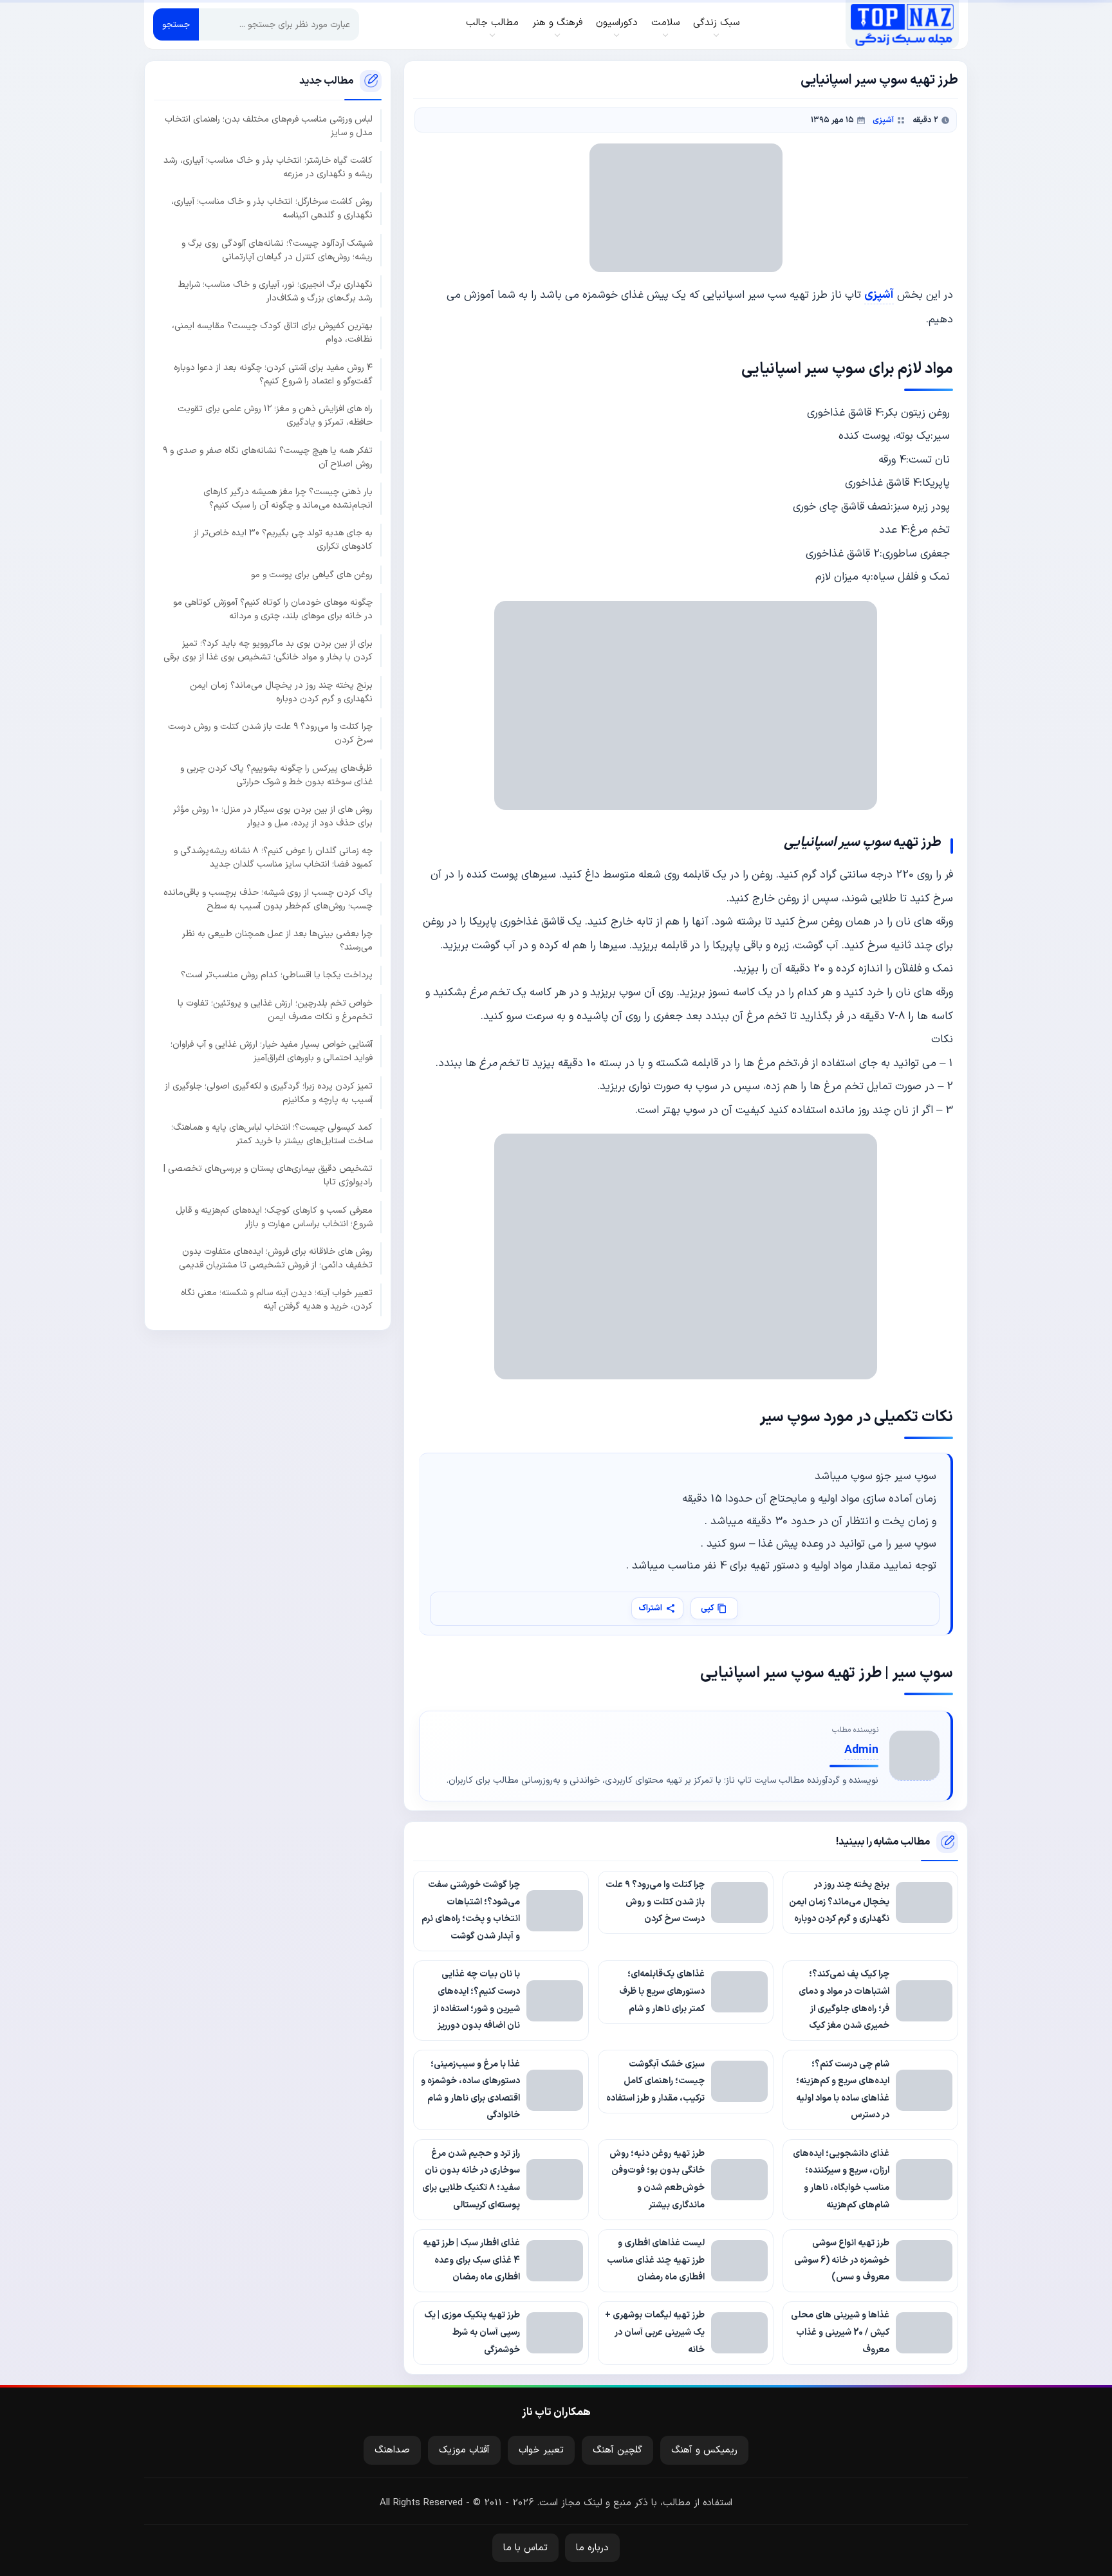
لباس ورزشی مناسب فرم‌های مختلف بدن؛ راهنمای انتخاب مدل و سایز (269, 126)
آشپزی (883, 120)
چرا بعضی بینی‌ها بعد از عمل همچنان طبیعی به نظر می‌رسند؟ (277, 941)
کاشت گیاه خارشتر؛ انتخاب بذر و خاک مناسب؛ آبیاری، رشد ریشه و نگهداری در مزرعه (268, 167)
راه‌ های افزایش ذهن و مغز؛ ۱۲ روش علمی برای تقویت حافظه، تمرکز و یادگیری (275, 416)
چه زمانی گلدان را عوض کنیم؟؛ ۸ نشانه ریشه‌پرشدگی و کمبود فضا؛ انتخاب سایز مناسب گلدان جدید (273, 858)
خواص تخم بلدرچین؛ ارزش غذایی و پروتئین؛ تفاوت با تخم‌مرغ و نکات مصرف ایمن (275, 1010)
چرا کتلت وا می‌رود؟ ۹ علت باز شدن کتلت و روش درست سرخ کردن (270, 733)
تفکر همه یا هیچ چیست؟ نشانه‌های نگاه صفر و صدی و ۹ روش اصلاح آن (268, 457)
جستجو (176, 25)
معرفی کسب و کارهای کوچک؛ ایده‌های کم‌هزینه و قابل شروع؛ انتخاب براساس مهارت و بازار (274, 1217)
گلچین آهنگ (617, 2450)
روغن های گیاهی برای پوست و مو (312, 575)
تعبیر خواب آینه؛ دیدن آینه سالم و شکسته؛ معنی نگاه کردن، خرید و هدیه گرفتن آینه (277, 1300)
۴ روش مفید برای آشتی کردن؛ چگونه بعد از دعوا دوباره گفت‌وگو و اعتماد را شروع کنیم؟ (273, 374)
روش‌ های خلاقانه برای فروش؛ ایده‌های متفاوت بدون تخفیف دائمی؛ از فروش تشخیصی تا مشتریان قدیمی (276, 1258)
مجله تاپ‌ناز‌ (902, 24)
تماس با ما (525, 2548)
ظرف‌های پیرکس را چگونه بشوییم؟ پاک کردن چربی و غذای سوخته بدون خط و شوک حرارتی (276, 775)
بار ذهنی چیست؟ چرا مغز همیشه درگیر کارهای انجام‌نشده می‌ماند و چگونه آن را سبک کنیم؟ (288, 499)
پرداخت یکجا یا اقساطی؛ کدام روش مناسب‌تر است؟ (277, 975)
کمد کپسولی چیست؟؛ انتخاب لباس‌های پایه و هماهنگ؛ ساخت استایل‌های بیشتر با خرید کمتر (272, 1134)
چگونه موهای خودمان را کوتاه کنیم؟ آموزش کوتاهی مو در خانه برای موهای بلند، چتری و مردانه (273, 609)
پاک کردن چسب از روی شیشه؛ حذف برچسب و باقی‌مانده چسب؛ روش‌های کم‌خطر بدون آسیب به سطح (268, 899)
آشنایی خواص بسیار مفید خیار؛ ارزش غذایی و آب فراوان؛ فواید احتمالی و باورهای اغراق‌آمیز (272, 1051)
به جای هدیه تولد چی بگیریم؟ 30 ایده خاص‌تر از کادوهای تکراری (283, 540)
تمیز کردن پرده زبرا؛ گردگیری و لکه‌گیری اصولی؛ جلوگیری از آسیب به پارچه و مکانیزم (269, 1093)
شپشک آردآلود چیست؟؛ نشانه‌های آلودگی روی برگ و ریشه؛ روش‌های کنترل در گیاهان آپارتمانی (277, 250)
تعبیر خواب (541, 2450)
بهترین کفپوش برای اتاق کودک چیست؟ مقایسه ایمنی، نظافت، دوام (272, 333)
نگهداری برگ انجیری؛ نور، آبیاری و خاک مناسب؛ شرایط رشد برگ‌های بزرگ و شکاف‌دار (275, 291)
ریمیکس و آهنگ (704, 2450)
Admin (861, 1750)
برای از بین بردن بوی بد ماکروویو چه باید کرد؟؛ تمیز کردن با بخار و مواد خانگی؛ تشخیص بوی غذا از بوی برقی (268, 650)
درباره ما (592, 2548)
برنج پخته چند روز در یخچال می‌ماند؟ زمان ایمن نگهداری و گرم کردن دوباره (281, 692)
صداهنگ (392, 2450)
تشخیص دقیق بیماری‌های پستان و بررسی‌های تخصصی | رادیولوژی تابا (268, 1175)
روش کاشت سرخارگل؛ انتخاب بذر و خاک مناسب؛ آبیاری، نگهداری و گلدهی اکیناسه (272, 208)
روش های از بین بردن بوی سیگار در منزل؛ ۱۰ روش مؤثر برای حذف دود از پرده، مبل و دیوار (273, 816)
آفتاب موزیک (464, 2450)
